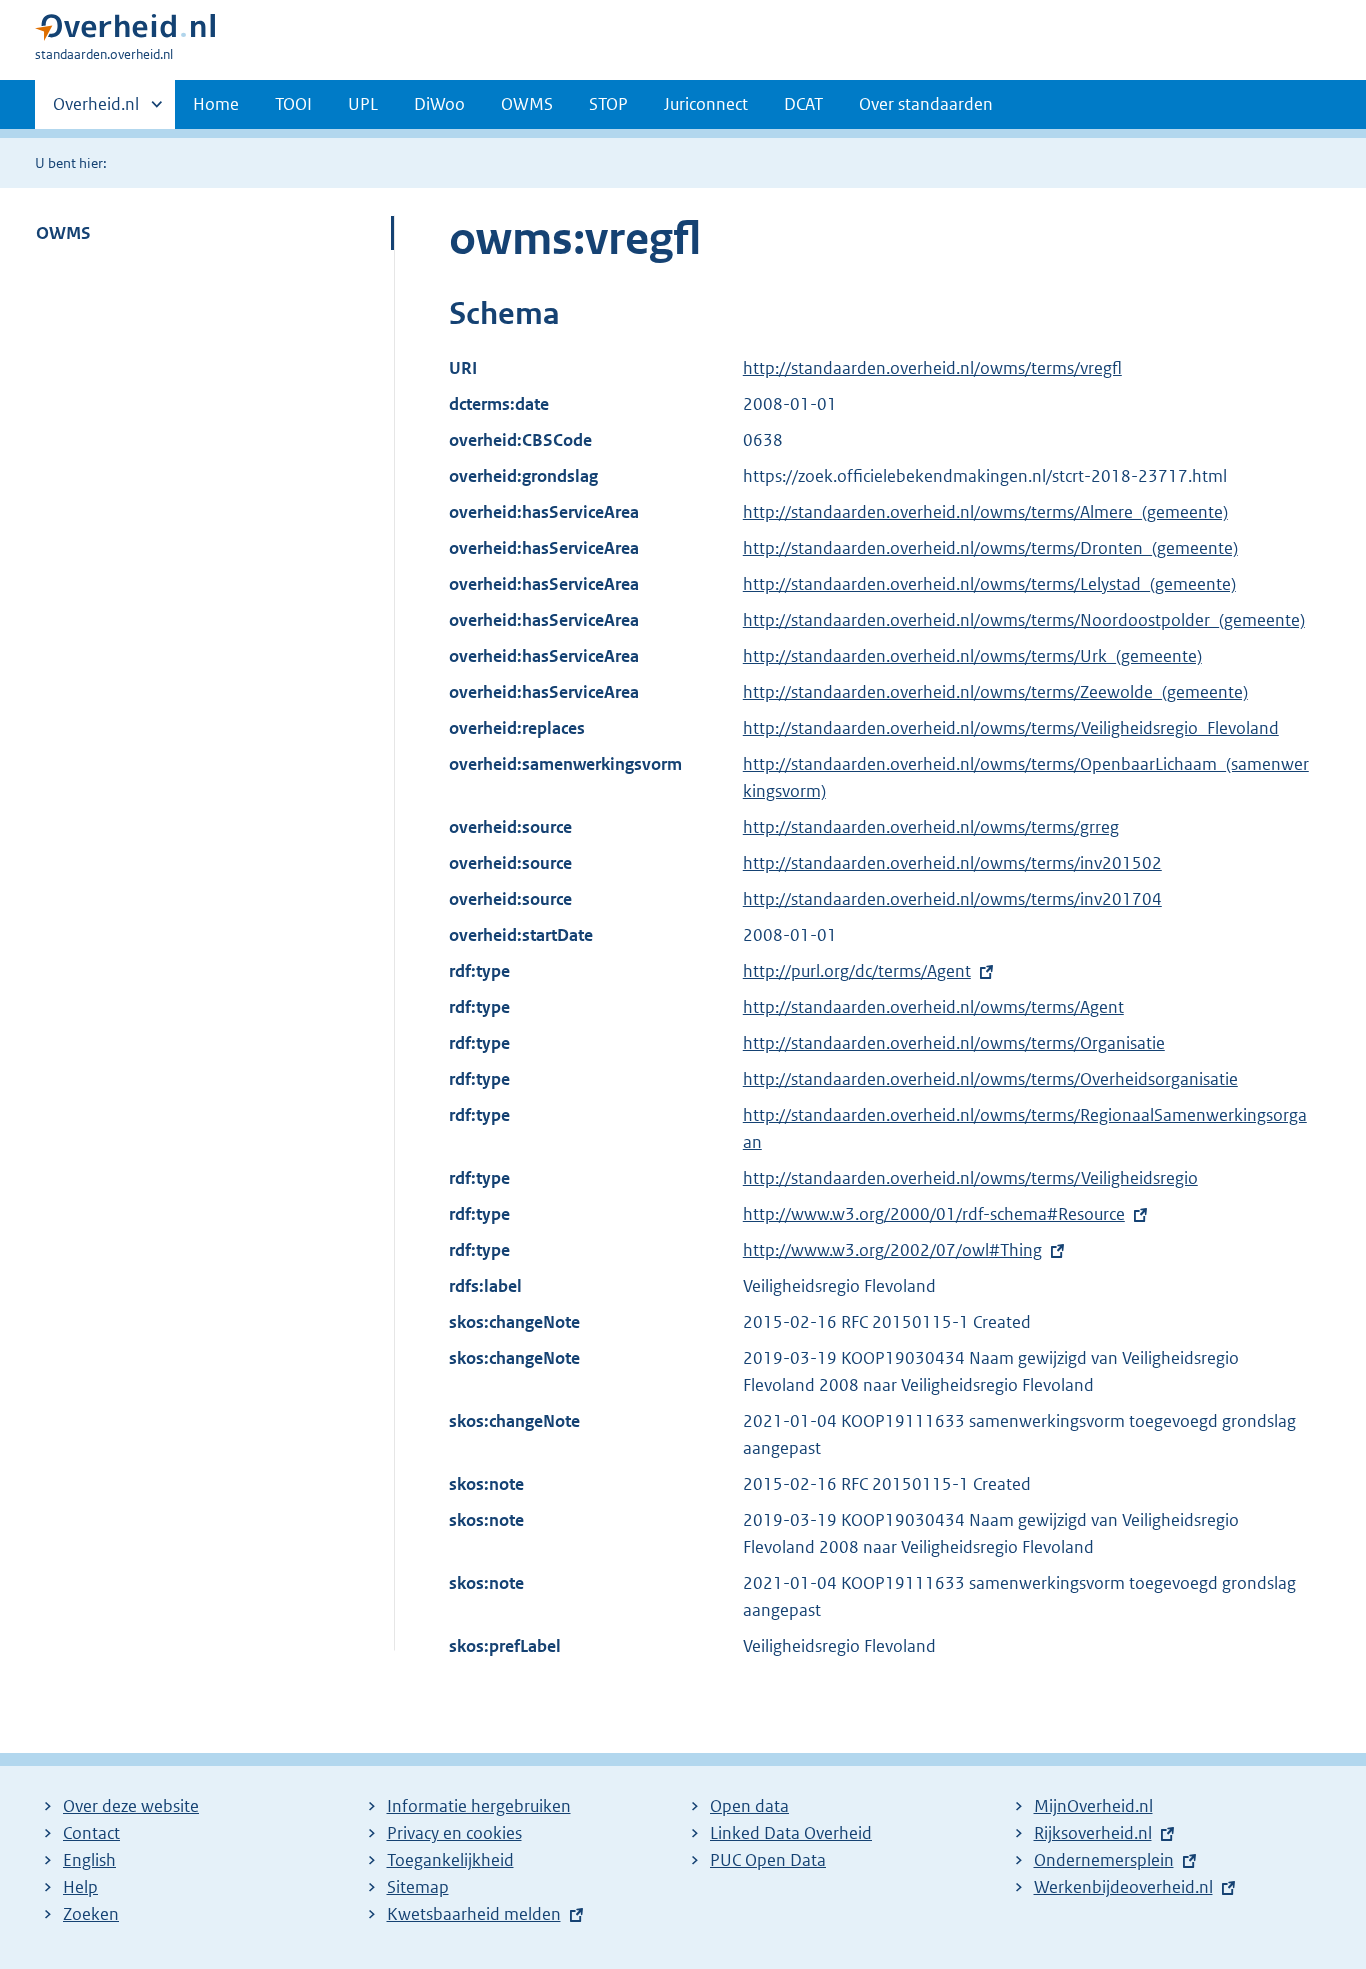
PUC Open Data (768, 1860)
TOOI (293, 104)
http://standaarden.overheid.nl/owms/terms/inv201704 (952, 899)
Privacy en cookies (454, 1833)
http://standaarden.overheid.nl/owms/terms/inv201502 (952, 863)
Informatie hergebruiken (479, 1806)
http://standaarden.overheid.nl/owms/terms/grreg (931, 827)
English (89, 1860)
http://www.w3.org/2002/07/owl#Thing (892, 1250)
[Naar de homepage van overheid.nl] (125, 31)
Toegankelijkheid (450, 1860)
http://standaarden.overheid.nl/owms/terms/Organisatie (954, 1043)
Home (216, 104)
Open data (749, 1806)
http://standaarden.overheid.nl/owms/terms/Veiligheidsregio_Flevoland (1011, 728)
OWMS (527, 104)
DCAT (803, 104)
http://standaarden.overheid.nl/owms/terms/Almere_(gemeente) (985, 512)
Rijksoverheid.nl (1093, 1833)
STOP (608, 104)
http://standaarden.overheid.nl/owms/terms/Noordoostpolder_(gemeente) (1024, 620)
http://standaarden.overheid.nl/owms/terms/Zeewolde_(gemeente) (995, 692)
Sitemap (418, 1887)
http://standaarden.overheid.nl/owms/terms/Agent (933, 1007)
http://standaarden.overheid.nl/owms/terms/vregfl (932, 368)
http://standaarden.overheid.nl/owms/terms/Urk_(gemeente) (972, 656)
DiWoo (439, 104)
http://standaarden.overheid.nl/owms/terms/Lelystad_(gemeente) (989, 584)
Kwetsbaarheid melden (474, 1914)
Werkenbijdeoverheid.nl (1123, 1887)
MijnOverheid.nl (1093, 1806)
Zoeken (91, 1914)
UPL (363, 104)
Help (80, 1887)
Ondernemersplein (1104, 1860)
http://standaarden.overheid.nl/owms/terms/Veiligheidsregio (970, 1178)
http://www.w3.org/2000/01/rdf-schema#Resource (934, 1214)
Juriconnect (706, 104)
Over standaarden (926, 104)
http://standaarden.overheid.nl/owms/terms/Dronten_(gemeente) (990, 548)
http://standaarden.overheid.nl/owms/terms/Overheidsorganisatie (990, 1079)
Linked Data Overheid (791, 1833)
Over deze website (131, 1806)
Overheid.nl (96, 111)
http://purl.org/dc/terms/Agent (857, 971)
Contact (91, 1833)
